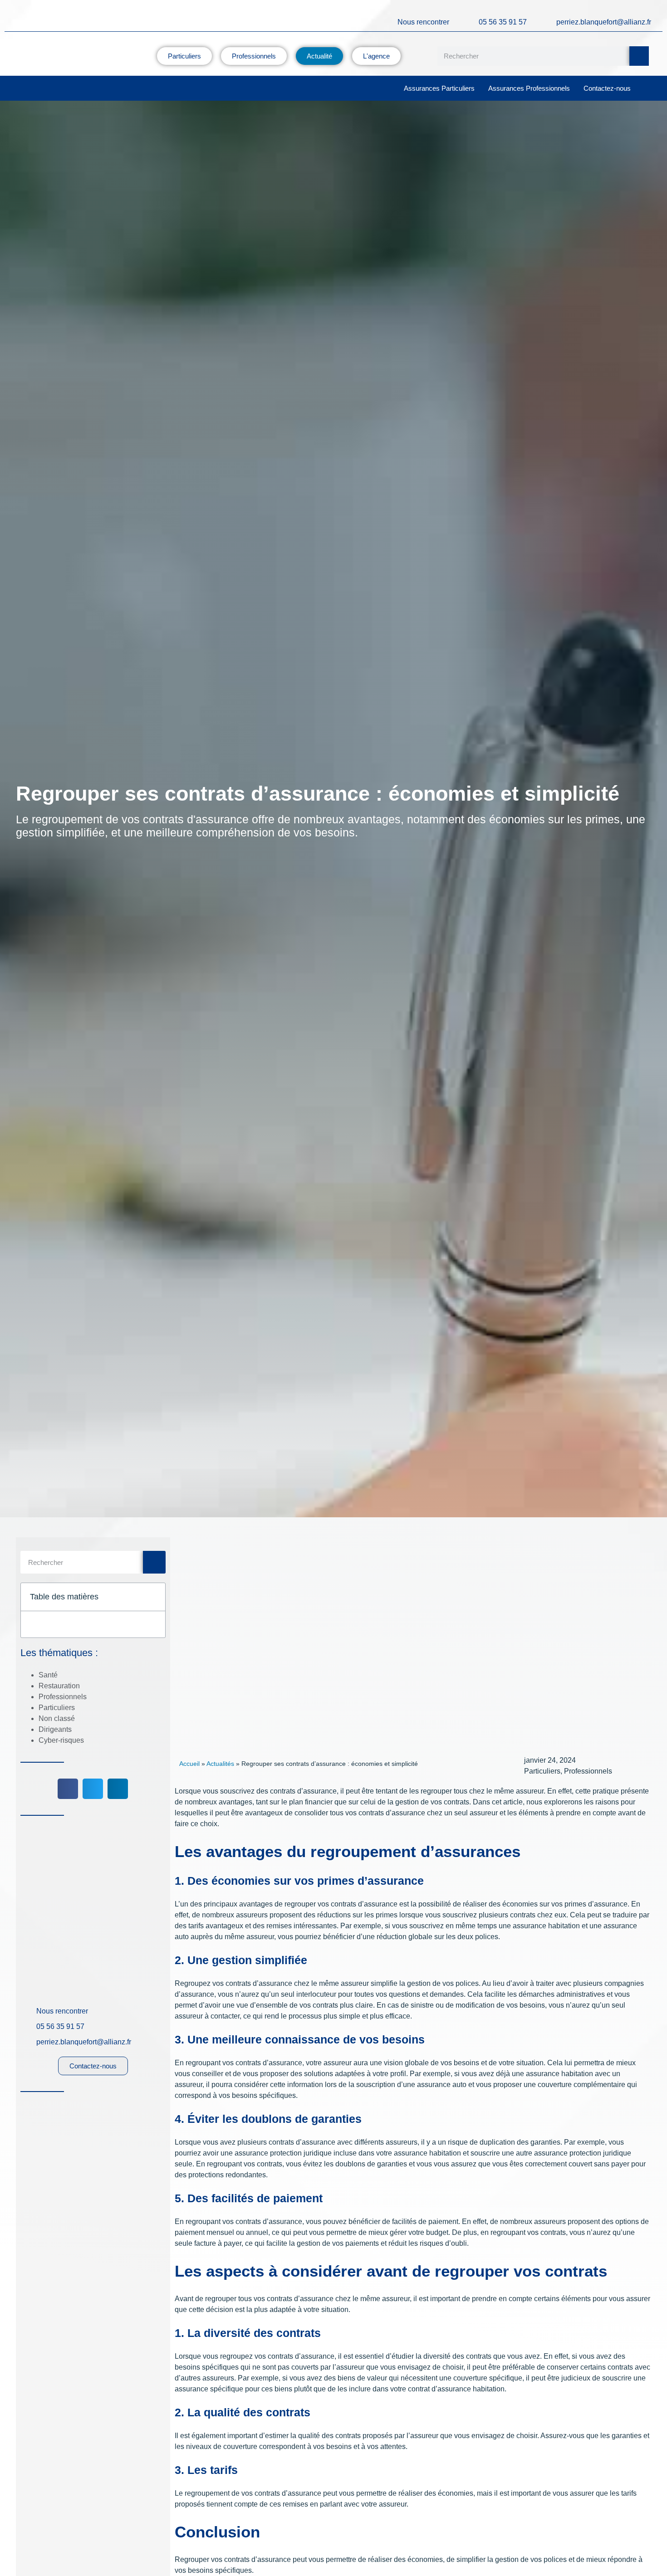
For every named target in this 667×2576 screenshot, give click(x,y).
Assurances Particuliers (439, 88)
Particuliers (57, 1708)
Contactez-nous (607, 88)
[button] (153, 1597)
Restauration (59, 1686)
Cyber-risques (61, 1740)
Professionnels (63, 1697)
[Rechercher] (639, 56)
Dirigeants (55, 1729)
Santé (48, 1675)
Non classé (57, 1718)
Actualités (220, 1764)
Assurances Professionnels (529, 88)
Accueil (189, 1764)
